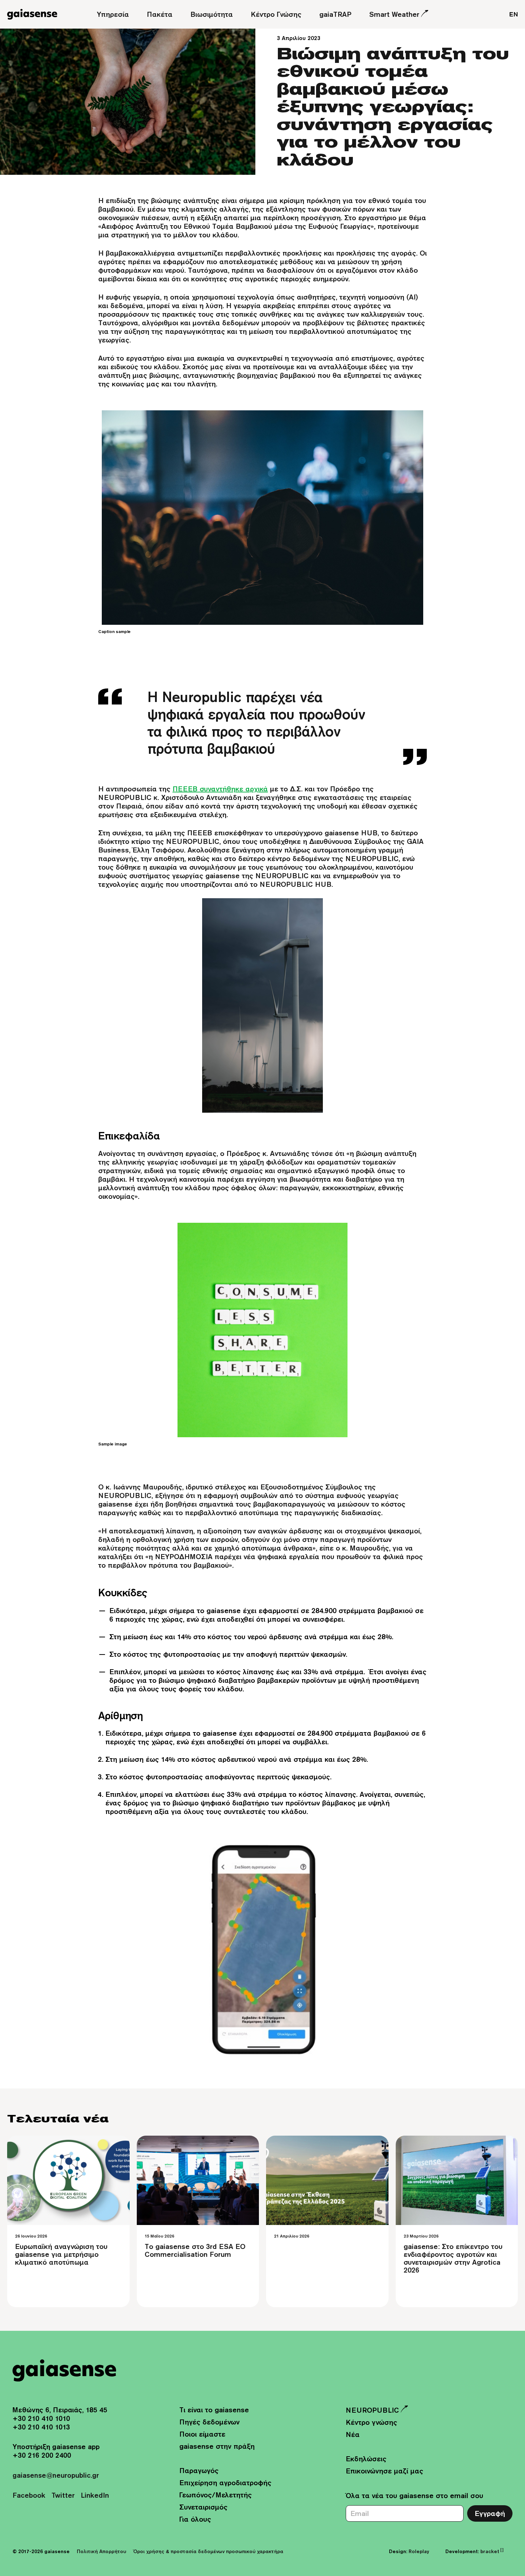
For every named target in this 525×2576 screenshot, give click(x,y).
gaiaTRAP (335, 14)
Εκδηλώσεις (366, 2459)
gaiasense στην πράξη (217, 2446)
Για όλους (195, 2519)
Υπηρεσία (113, 14)
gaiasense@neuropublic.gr (56, 2475)
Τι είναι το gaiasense (214, 2410)
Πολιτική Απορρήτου (101, 2551)
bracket (492, 2551)
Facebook (29, 2495)
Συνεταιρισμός (203, 2507)
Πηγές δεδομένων (209, 2422)
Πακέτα (160, 14)
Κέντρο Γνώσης (276, 14)
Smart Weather (394, 14)
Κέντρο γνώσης (371, 2422)
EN (514, 14)
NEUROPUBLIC (372, 2410)
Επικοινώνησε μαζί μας (384, 2471)
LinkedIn (95, 2495)
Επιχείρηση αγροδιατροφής (225, 2483)
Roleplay (419, 2551)
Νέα (353, 2434)
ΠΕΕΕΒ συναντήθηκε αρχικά (220, 789)
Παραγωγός (199, 2470)
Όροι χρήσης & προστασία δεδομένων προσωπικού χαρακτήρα (208, 2551)
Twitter (63, 2495)
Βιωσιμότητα (212, 14)
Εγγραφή (490, 2513)
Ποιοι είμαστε (202, 2434)
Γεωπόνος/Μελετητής (216, 2495)
